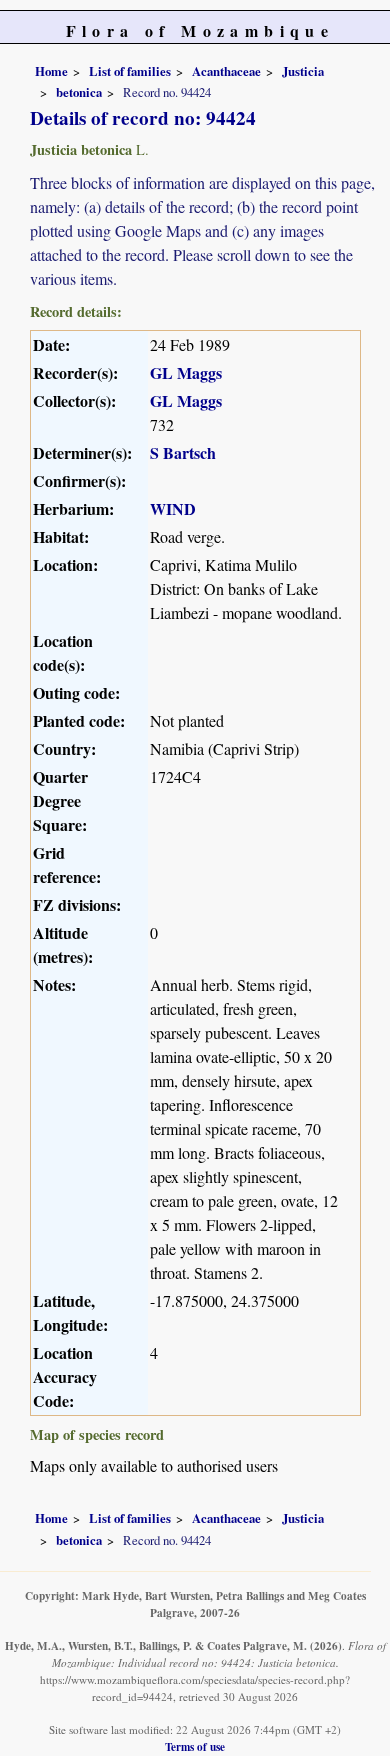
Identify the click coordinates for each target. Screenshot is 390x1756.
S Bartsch (183, 452)
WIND (173, 508)
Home (51, 71)
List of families (130, 71)
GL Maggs (186, 372)
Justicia (303, 71)
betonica (79, 92)
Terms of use (195, 1746)
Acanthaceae (226, 71)
